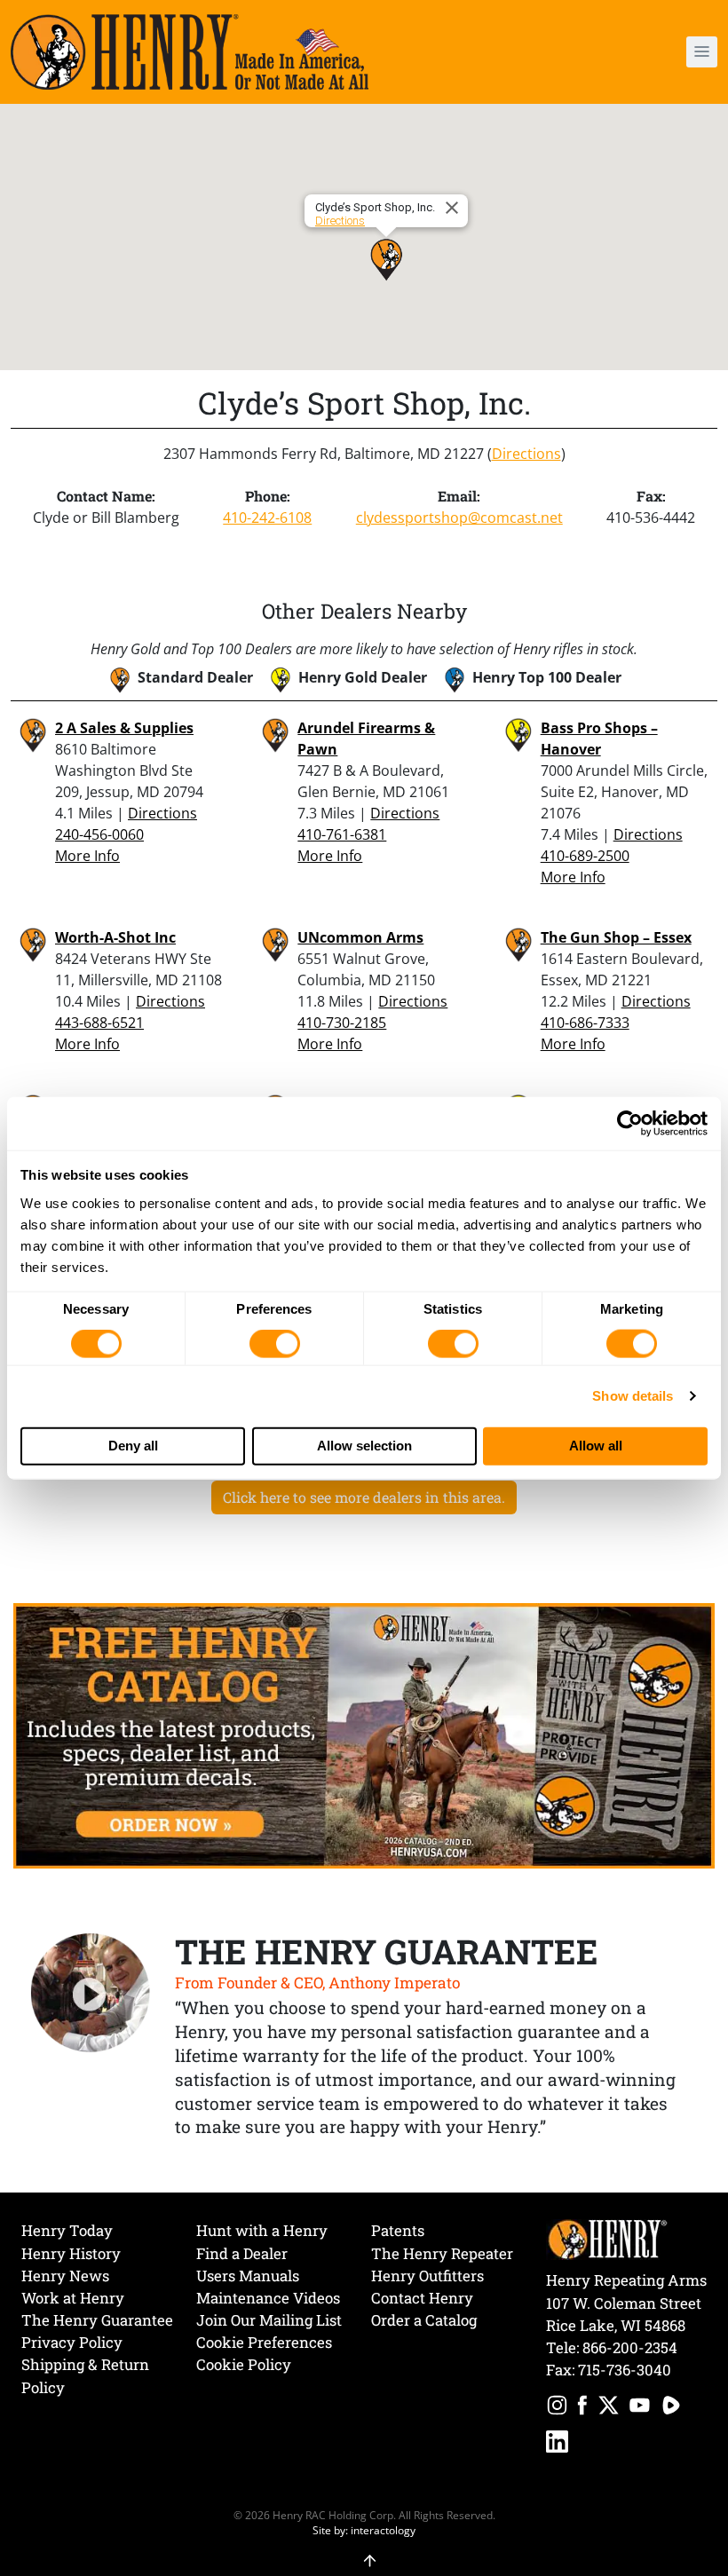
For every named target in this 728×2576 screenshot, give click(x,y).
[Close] (455, 208)
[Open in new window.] (557, 2408)
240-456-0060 (99, 834)
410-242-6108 (267, 518)
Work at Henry (73, 2298)
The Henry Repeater (442, 2253)
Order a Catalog (424, 2320)
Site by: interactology (364, 2530)
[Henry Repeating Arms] (190, 52)
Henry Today (67, 2230)
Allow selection (364, 1446)
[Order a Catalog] (364, 1734)
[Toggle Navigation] (702, 52)
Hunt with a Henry (262, 2230)
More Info (87, 856)
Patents (398, 2230)
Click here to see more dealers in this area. (364, 1497)
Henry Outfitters (427, 2276)
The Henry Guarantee (97, 2320)
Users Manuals (248, 2276)
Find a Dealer (242, 2253)
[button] (644, 52)
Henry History (71, 2253)
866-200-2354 (630, 2347)
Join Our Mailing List (269, 2320)
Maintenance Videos (268, 2298)
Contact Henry (422, 2298)
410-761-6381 (342, 834)
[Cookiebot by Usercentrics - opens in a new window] (630, 1124)
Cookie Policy (244, 2364)
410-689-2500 (585, 856)
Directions (340, 221)
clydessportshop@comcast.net (459, 518)
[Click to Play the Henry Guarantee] (91, 1994)
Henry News (65, 2276)
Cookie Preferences (264, 2342)
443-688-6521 (99, 1023)
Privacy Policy (72, 2342)
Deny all (133, 1446)
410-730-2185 (342, 1023)
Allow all (596, 1446)
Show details (633, 1396)
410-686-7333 (585, 1023)
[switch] (275, 1344)
